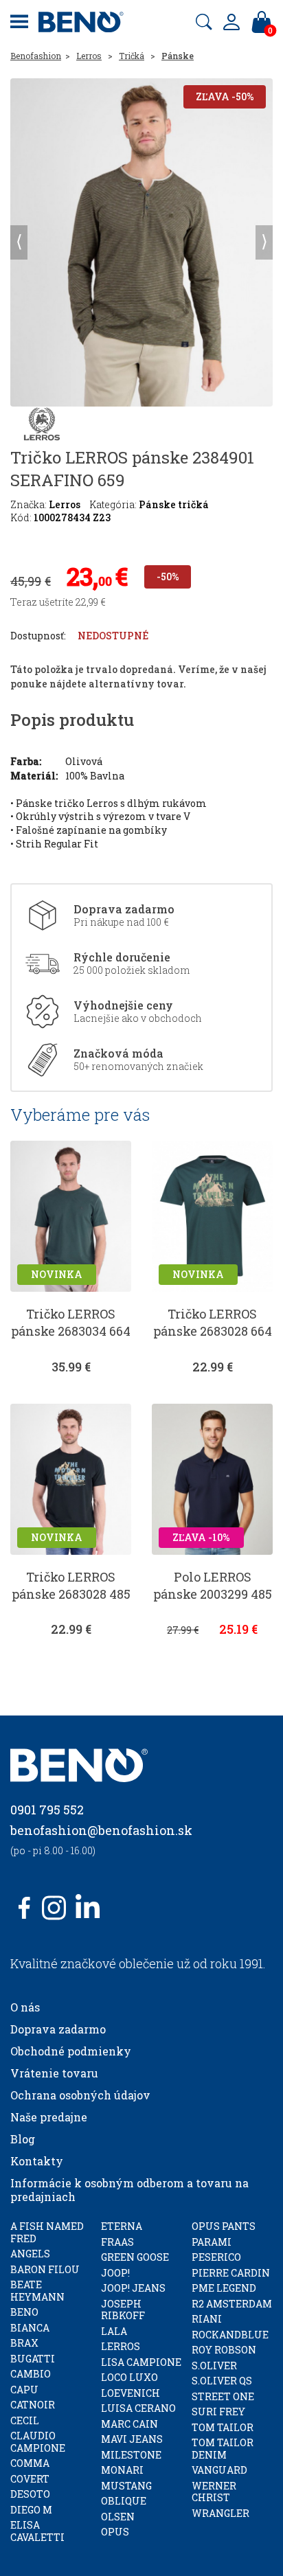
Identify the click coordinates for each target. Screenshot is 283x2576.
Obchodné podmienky (71, 2051)
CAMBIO (31, 2374)
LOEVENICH (131, 2393)
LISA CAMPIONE (141, 2362)
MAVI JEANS (132, 2439)
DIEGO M (31, 2510)
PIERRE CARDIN (231, 2273)
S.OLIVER (214, 2366)
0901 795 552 (47, 1810)
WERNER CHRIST (214, 2492)
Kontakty (37, 2161)
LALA (114, 2331)
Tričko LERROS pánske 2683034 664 (71, 1322)
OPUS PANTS (224, 2226)
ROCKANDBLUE (230, 2335)
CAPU (24, 2390)
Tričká (132, 56)
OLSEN (118, 2517)
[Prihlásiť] (231, 22)
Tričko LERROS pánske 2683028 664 (213, 1322)
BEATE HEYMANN (37, 2291)
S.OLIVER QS (222, 2381)
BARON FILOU (45, 2269)
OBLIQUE (124, 2501)
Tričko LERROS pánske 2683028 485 (71, 1585)
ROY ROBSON (224, 2350)
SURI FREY (218, 2412)
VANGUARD (219, 2470)
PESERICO (216, 2257)
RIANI (207, 2319)
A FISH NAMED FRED (47, 2232)
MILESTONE (131, 2455)
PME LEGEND (224, 2288)
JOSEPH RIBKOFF (123, 2310)
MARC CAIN (129, 2424)
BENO (24, 2312)
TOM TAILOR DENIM (223, 2449)
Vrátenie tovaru (54, 2073)
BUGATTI (33, 2359)
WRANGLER (220, 2513)
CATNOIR (33, 2405)
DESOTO (30, 2494)
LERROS (121, 2346)
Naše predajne (49, 2117)
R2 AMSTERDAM (232, 2304)
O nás (25, 2007)
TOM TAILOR (223, 2427)
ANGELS (30, 2254)
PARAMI (212, 2242)
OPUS (115, 2532)
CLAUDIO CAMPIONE (38, 2442)
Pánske (178, 56)
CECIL (25, 2420)
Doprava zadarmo (58, 2029)
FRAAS (117, 2242)
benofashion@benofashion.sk (101, 1830)
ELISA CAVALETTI (37, 2531)
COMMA (30, 2463)
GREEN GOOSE (135, 2257)
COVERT (30, 2479)
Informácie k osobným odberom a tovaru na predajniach (129, 2190)
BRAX (24, 2343)
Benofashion (36, 56)
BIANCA (30, 2328)
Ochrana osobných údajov (80, 2095)
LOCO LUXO (129, 2377)
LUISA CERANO (138, 2408)
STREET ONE (223, 2396)
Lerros (89, 56)
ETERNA (122, 2226)
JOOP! (115, 2273)
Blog (23, 2139)
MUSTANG (126, 2486)
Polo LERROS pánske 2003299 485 (213, 1585)
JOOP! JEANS (133, 2288)
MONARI (122, 2470)
